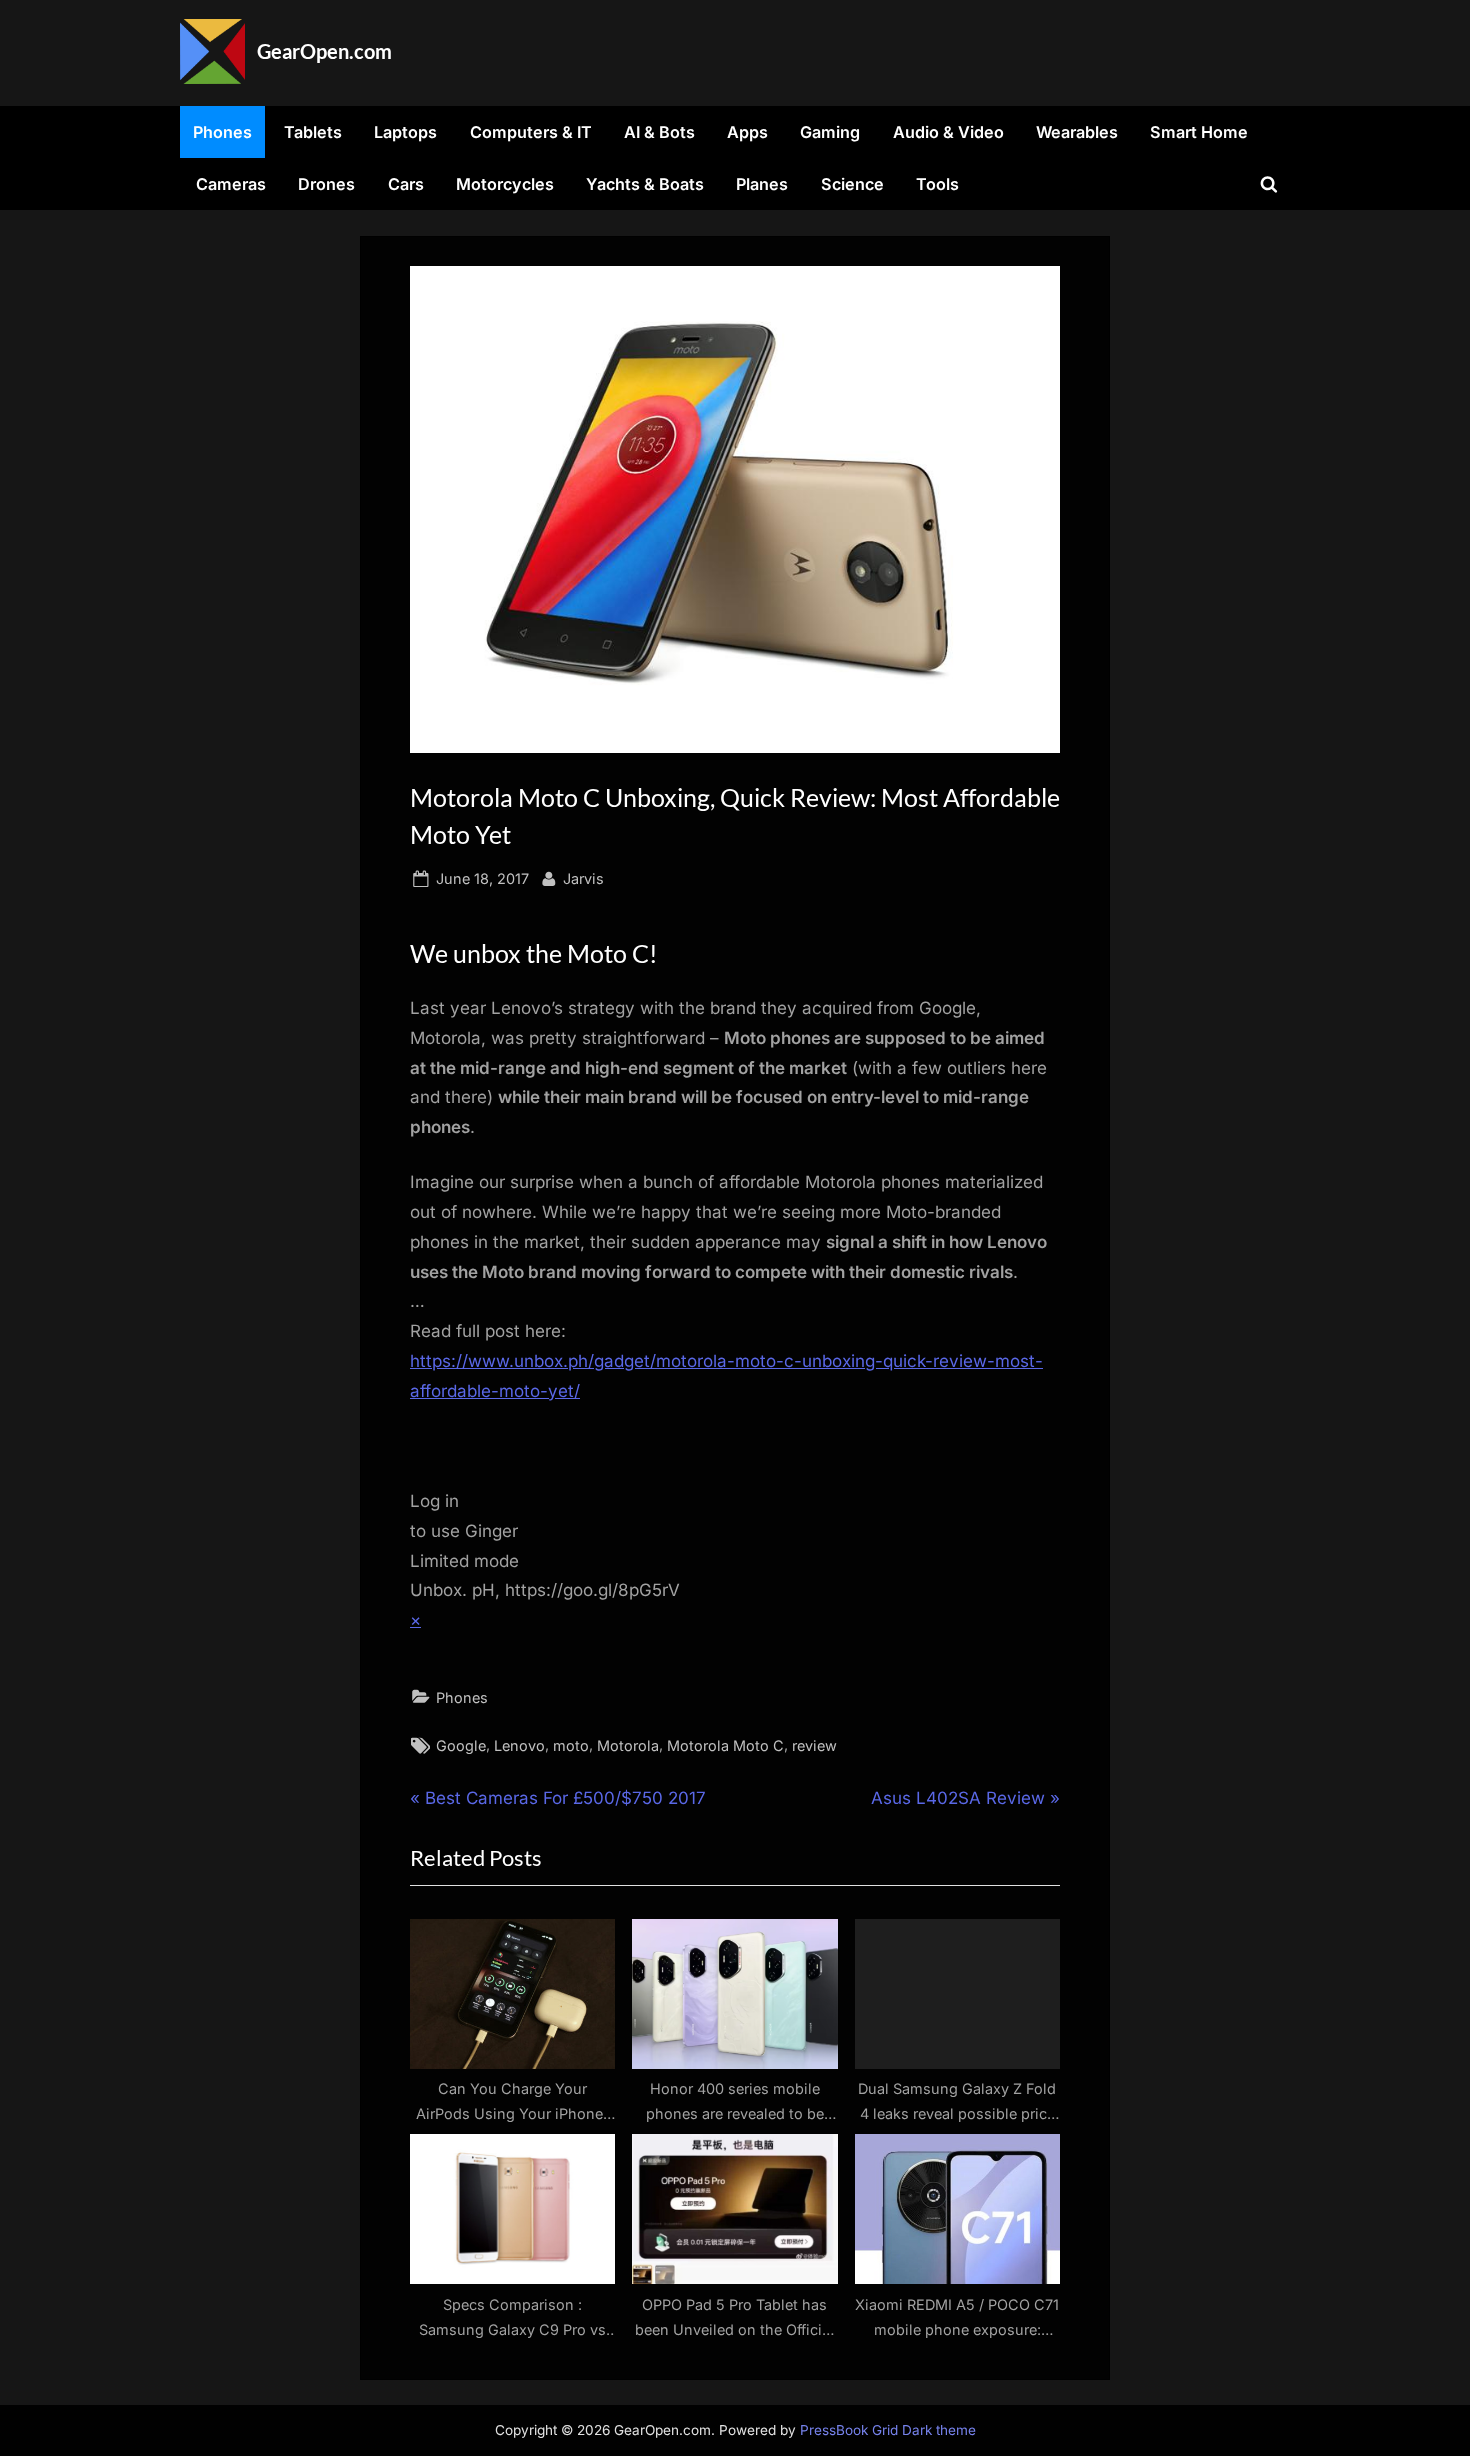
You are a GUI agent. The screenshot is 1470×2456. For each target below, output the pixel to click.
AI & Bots (659, 132)
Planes (762, 184)
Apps (747, 132)
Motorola (628, 1745)
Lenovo (519, 1745)
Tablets (313, 132)
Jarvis (583, 878)
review (814, 1745)
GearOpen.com (324, 51)
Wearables (1077, 132)
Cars (406, 184)
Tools (937, 184)
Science (852, 184)
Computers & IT (531, 132)
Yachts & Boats (645, 184)
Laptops (405, 132)
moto (571, 1745)
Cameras (231, 184)
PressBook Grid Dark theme (888, 2430)
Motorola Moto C (725, 1745)
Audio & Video (948, 132)
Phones (222, 132)
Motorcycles (505, 184)
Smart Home (1199, 132)
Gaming (830, 132)
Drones (326, 184)
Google (461, 1745)
